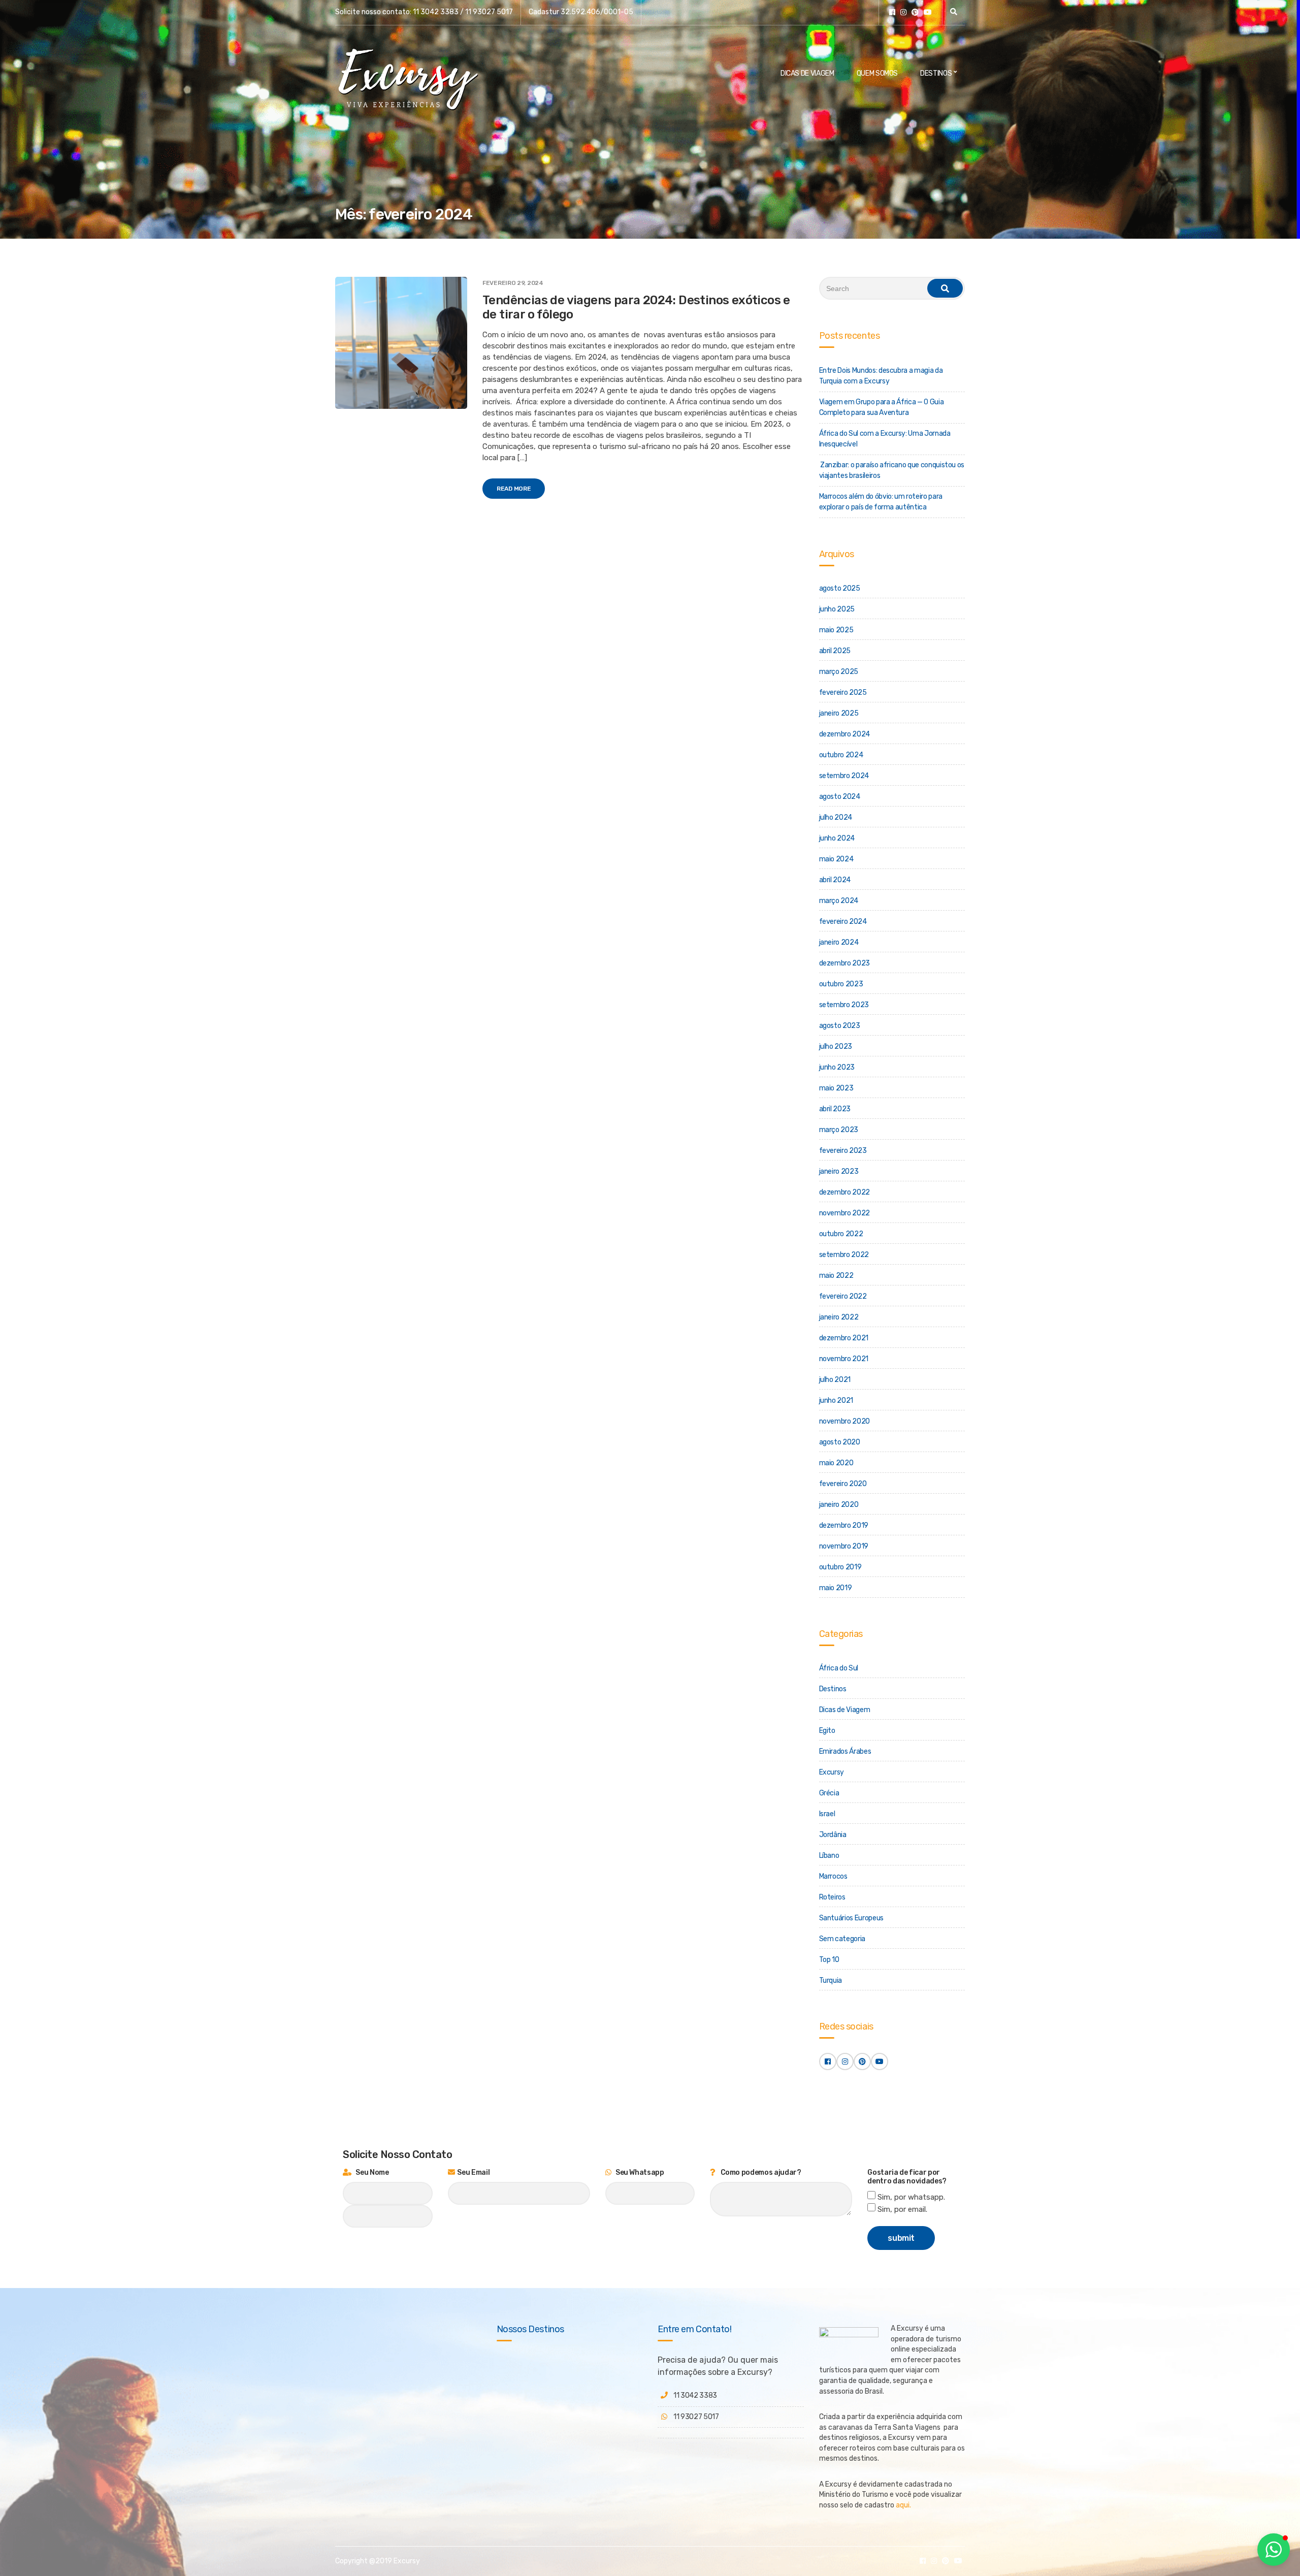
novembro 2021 (844, 1359)
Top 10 (829, 1960)
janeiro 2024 (839, 942)
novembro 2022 (844, 1213)
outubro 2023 (841, 984)
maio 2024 (836, 859)
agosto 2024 (840, 797)
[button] (1274, 2550)
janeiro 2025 (839, 713)
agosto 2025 (840, 588)
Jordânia (833, 1835)
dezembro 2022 (844, 1192)
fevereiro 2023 (843, 1151)
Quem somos (877, 73)
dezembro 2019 (844, 1525)
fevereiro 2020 (843, 1484)
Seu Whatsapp (639, 2172)
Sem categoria (842, 1939)
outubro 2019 (840, 1567)
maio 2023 (836, 1088)
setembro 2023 (844, 1005)
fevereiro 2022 (843, 1296)
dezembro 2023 (844, 963)
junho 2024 (837, 838)
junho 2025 (837, 609)
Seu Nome (372, 2172)
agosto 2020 (840, 1442)
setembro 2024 (844, 776)
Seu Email (473, 2172)
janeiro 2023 (839, 1171)
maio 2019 (836, 1588)
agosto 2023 (840, 1026)
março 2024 (839, 901)
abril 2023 (835, 1109)
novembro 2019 (844, 1546)
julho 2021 (835, 1380)
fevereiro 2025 (843, 693)
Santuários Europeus (851, 1918)
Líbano (829, 1856)
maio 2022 (836, 1276)
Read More (514, 489)
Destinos (936, 73)
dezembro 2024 (844, 734)
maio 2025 (836, 630)
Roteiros (832, 1897)
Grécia (829, 1793)
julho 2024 (836, 817)
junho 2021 (836, 1400)
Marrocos (833, 1876)
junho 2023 (837, 1067)
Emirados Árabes (845, 1751)
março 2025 (839, 672)
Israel (827, 1814)
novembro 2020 (844, 1421)
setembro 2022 (844, 1255)
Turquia (831, 1981)
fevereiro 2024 (843, 922)
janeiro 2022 (839, 1317)
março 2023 (839, 1130)
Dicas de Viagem (807, 73)
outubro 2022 (841, 1234)
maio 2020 (836, 1463)
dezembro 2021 (844, 1338)
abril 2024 (835, 880)
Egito (827, 1731)
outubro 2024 (841, 755)
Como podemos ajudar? (760, 2172)
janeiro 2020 (839, 1505)
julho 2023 (836, 1046)
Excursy (832, 1772)
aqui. (903, 2505)
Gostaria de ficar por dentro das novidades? (907, 2177)
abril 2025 (835, 651)
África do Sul (839, 1668)
